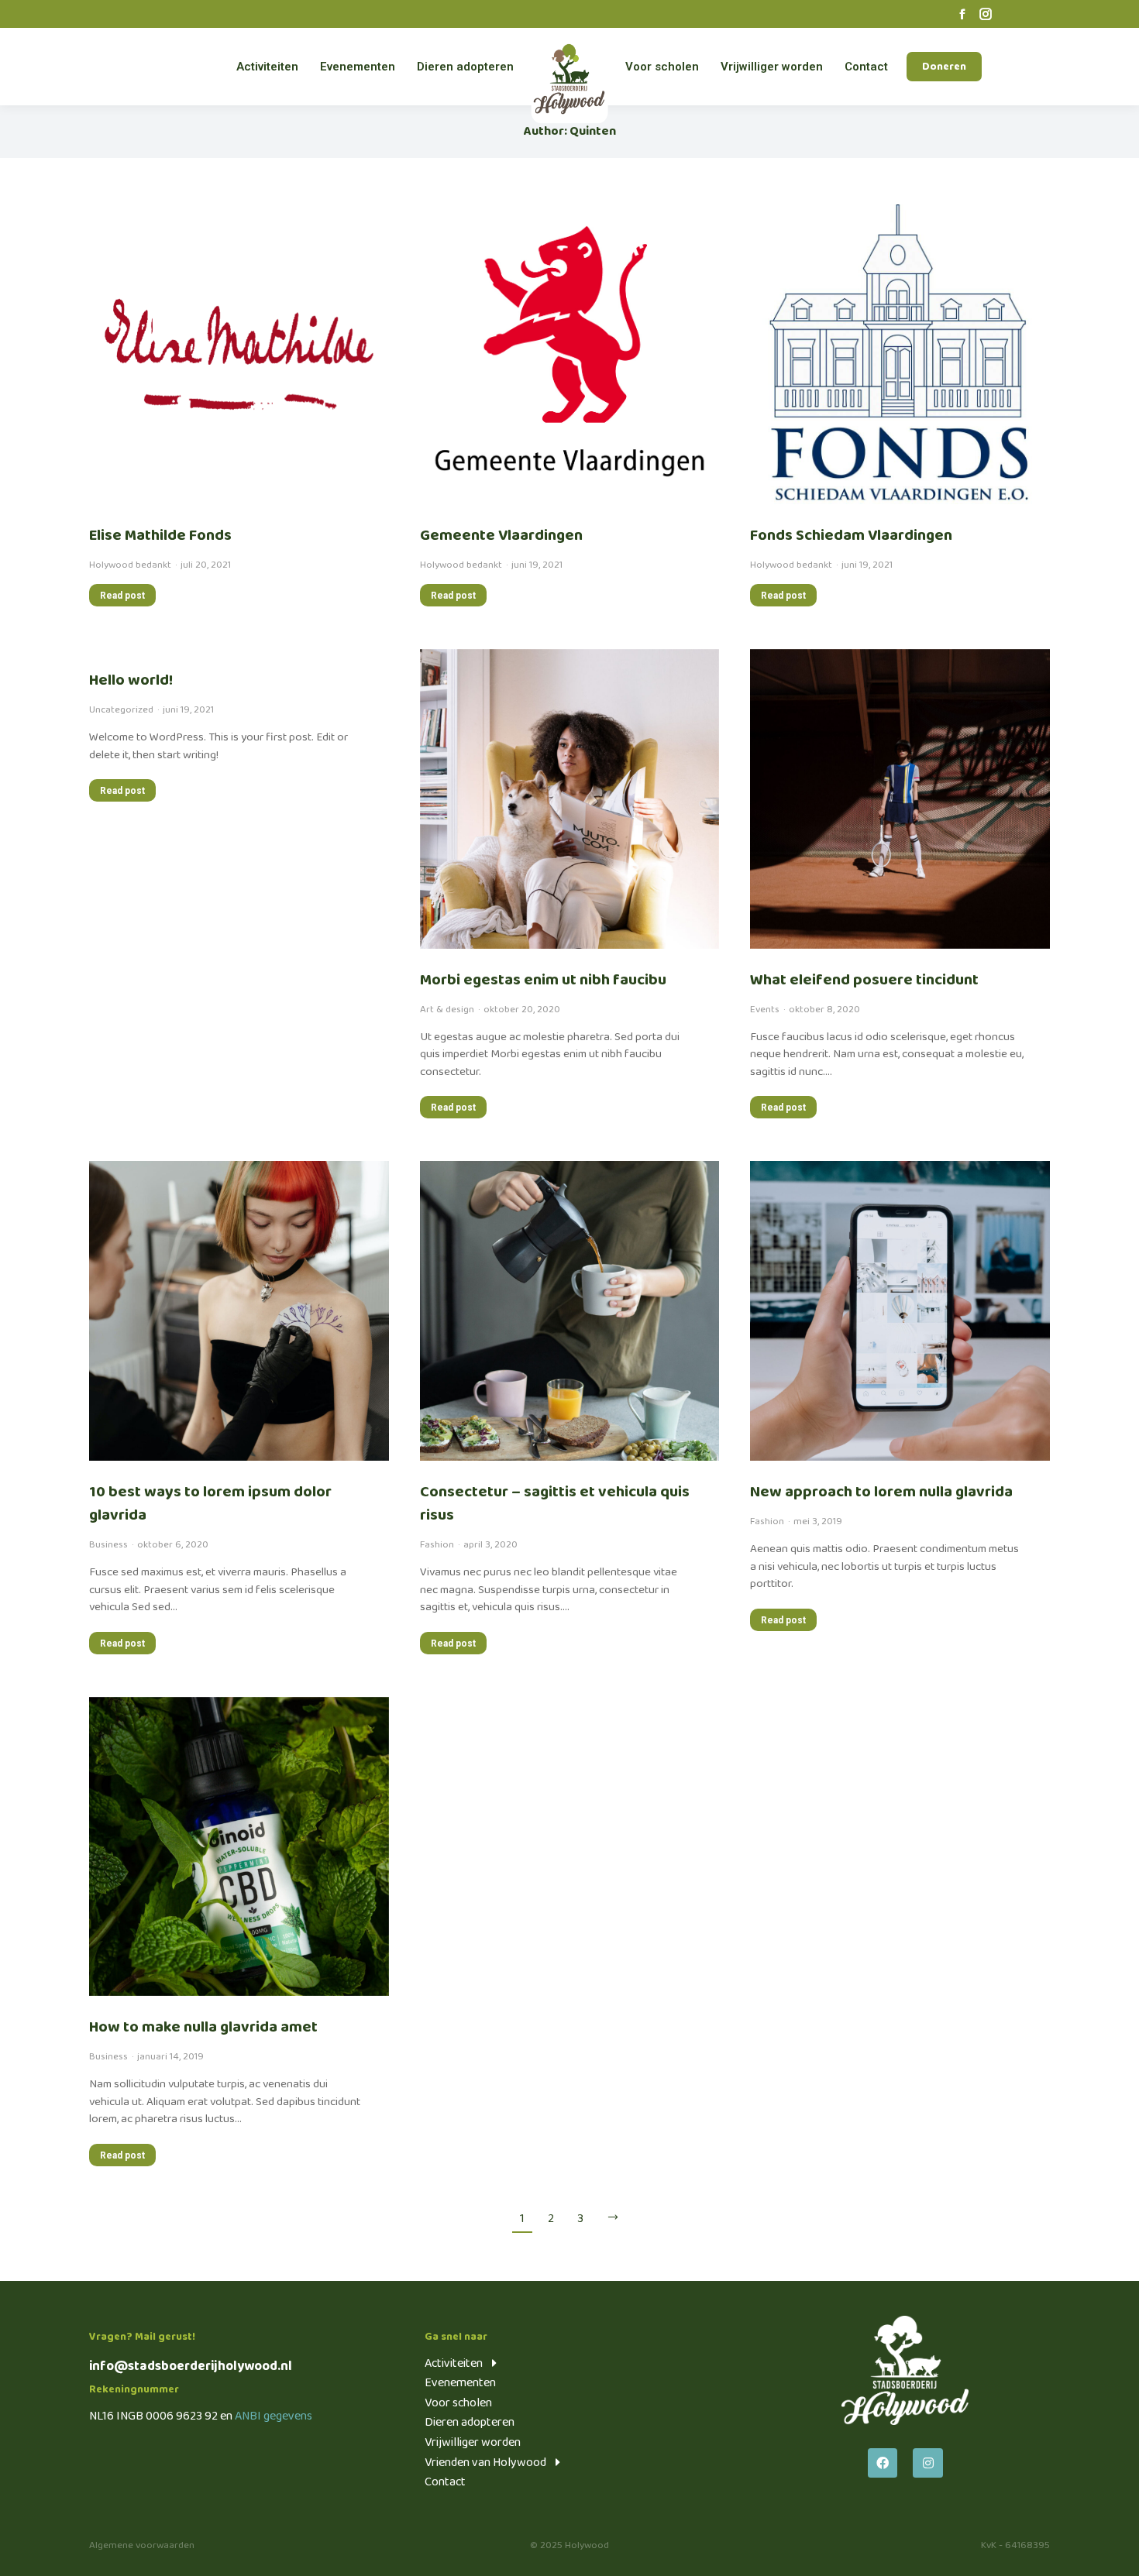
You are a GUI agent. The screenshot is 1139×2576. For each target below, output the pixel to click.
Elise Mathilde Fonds (160, 535)
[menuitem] (267, 67)
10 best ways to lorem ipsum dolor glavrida (210, 1503)
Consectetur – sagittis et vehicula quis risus (555, 1503)
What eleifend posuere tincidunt (864, 980)
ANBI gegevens (274, 2416)
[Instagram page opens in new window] (986, 14)
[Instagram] (927, 2463)
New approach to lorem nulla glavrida (881, 1492)
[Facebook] (883, 2463)
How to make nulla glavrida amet (203, 2027)
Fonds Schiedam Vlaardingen (851, 535)
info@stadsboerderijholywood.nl (191, 2366)
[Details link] (239, 354)
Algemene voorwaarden (142, 2545)
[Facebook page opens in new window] (962, 14)
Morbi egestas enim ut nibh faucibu (543, 980)
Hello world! (131, 680)
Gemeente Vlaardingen (501, 535)
